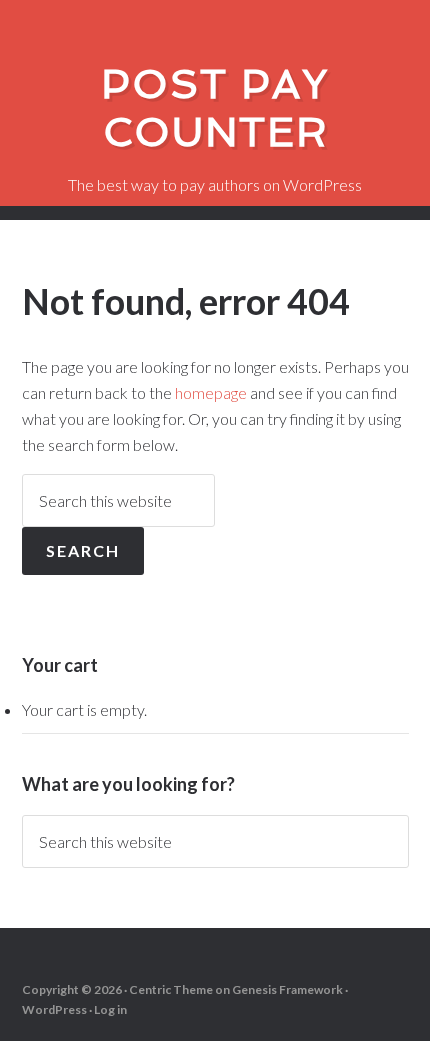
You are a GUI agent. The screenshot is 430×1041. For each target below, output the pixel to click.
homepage (211, 392)
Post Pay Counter (215, 108)
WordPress (54, 1009)
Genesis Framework (287, 989)
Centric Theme (171, 989)
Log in (110, 1009)
